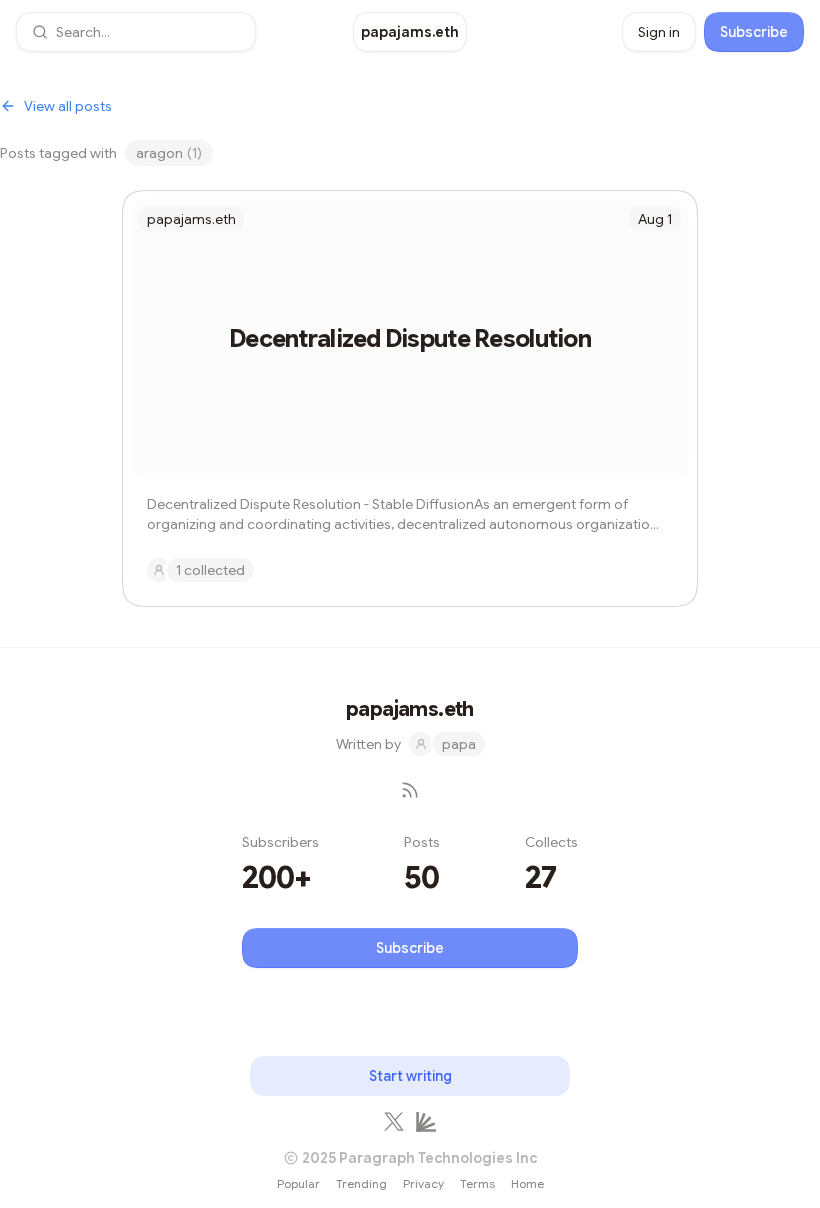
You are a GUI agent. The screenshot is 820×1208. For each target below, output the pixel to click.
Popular (298, 1183)
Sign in (659, 32)
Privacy (423, 1183)
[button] (136, 32)
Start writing (410, 1076)
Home (527, 1183)
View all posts (68, 106)
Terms (477, 1183)
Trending (361, 1183)
